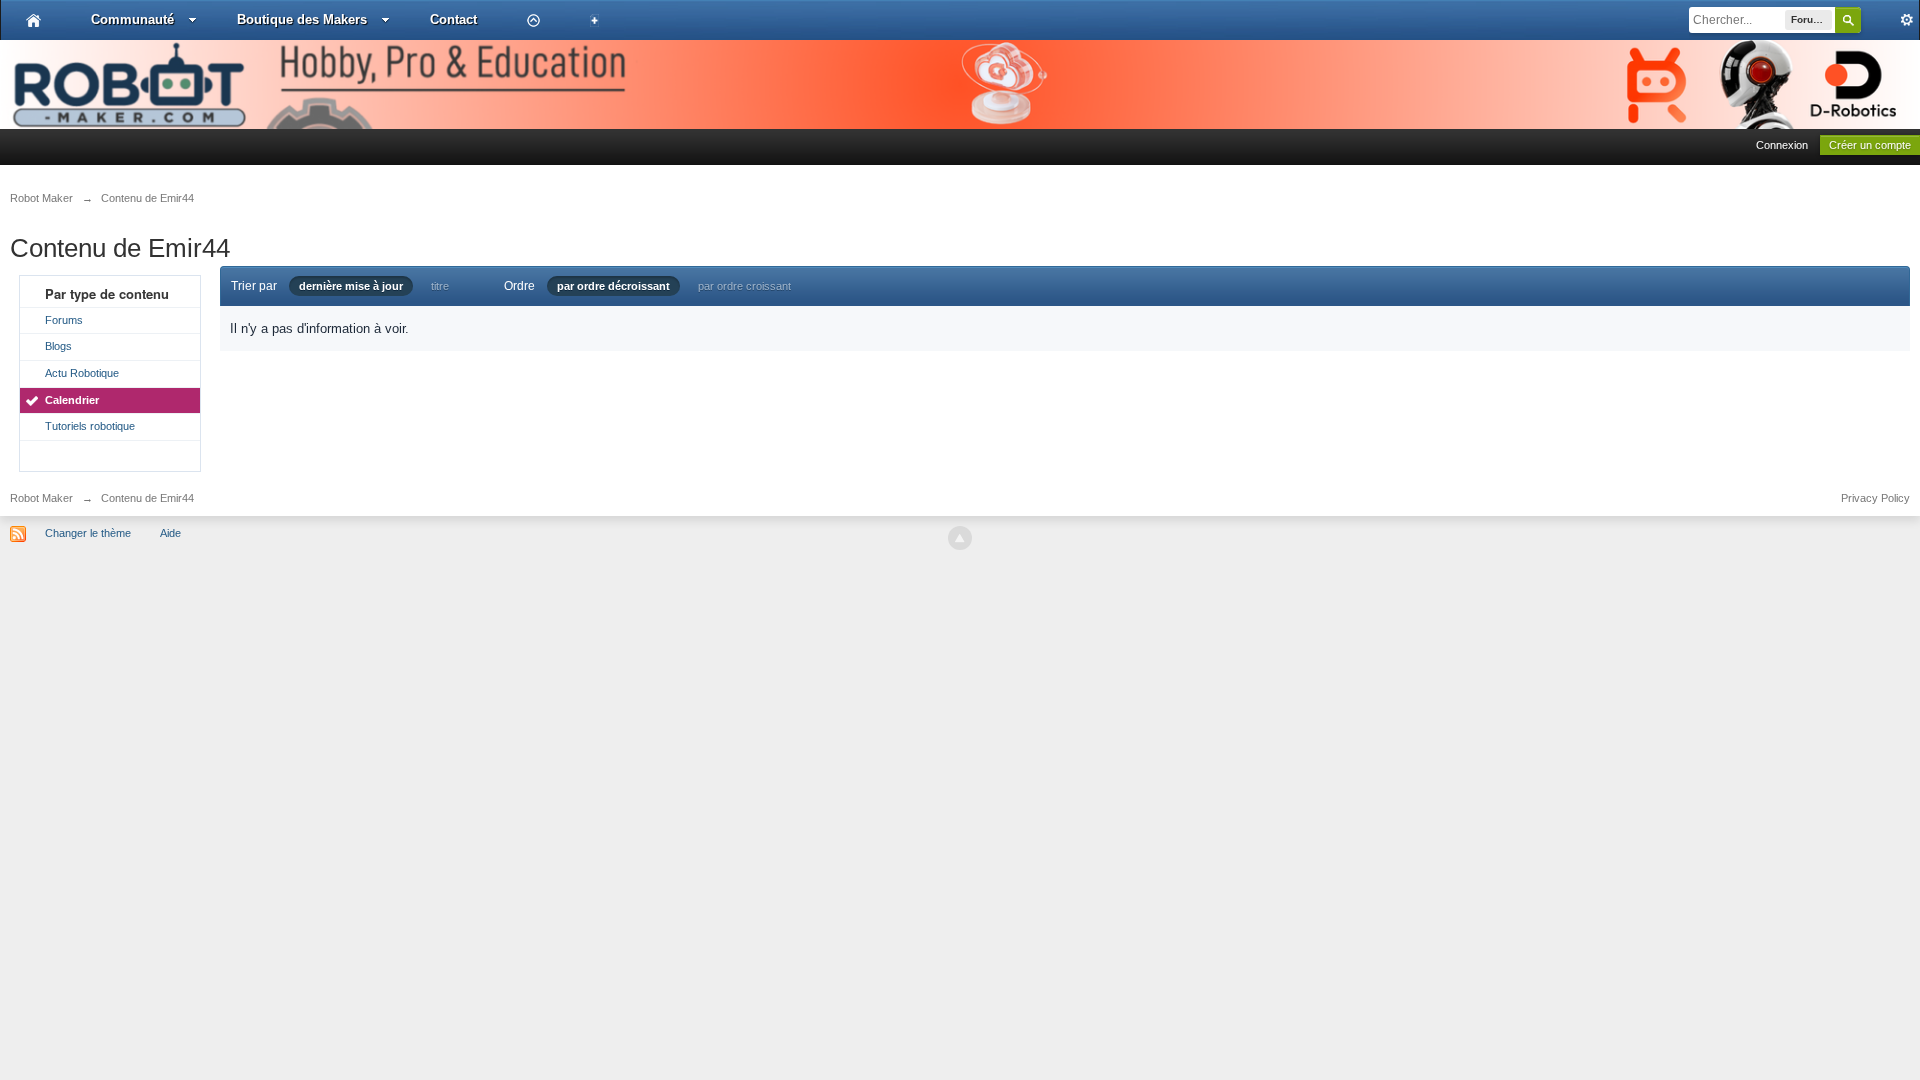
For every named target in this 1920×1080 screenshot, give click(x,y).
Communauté (132, 19)
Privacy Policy (1875, 498)
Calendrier (72, 400)
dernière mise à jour (351, 286)
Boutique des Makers (302, 19)
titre (440, 286)
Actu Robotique (82, 373)
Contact (453, 19)
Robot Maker (41, 498)
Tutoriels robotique (90, 426)
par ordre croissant (744, 286)
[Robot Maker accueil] (33, 20)
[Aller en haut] (960, 538)
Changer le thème (88, 533)
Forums (64, 320)
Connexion (1782, 145)
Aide (170, 533)
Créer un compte (1870, 145)
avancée (1890, 20)
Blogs (58, 346)
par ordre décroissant (613, 286)
